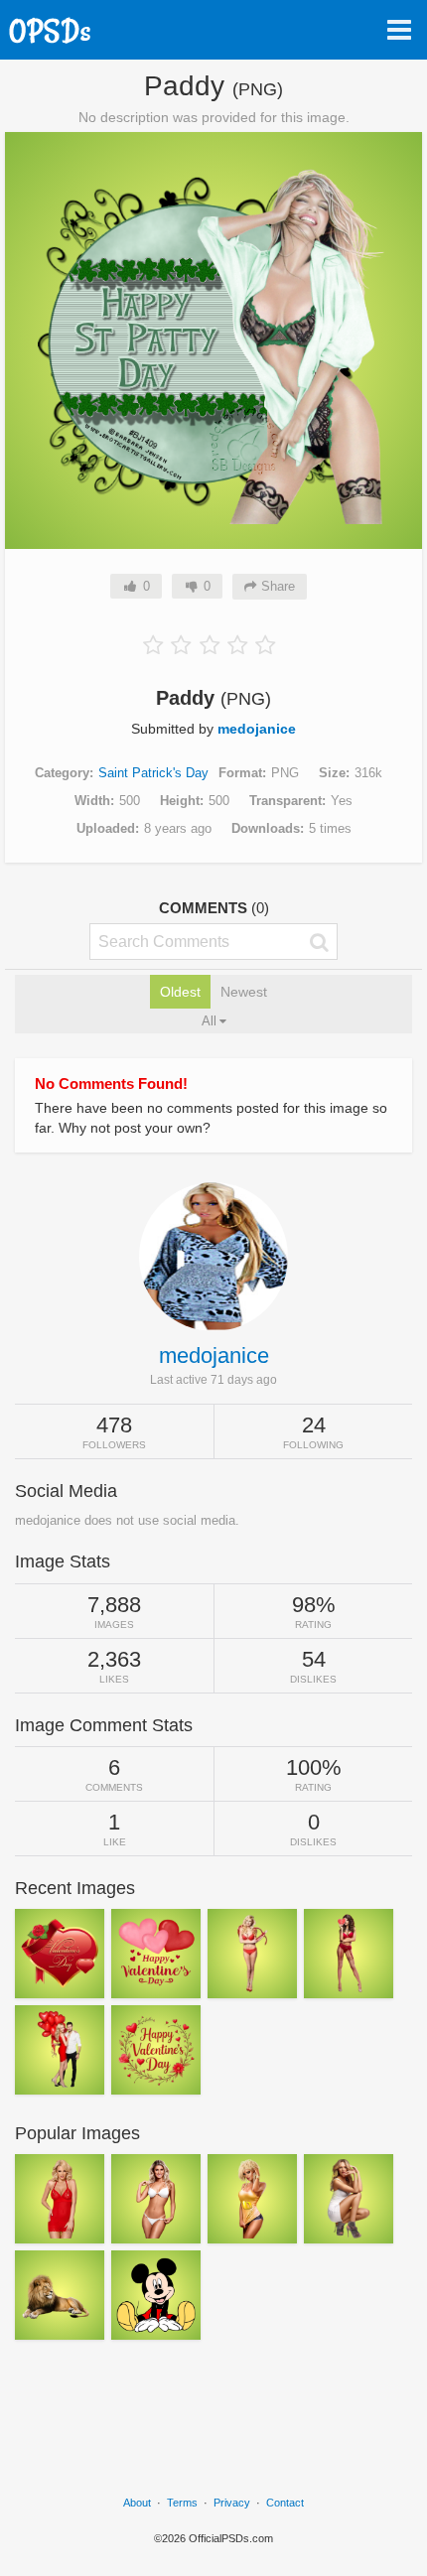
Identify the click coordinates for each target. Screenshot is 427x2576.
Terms (182, 2503)
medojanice (257, 729)
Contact (285, 2503)
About (137, 2503)
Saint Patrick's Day (153, 773)
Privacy (232, 2503)
